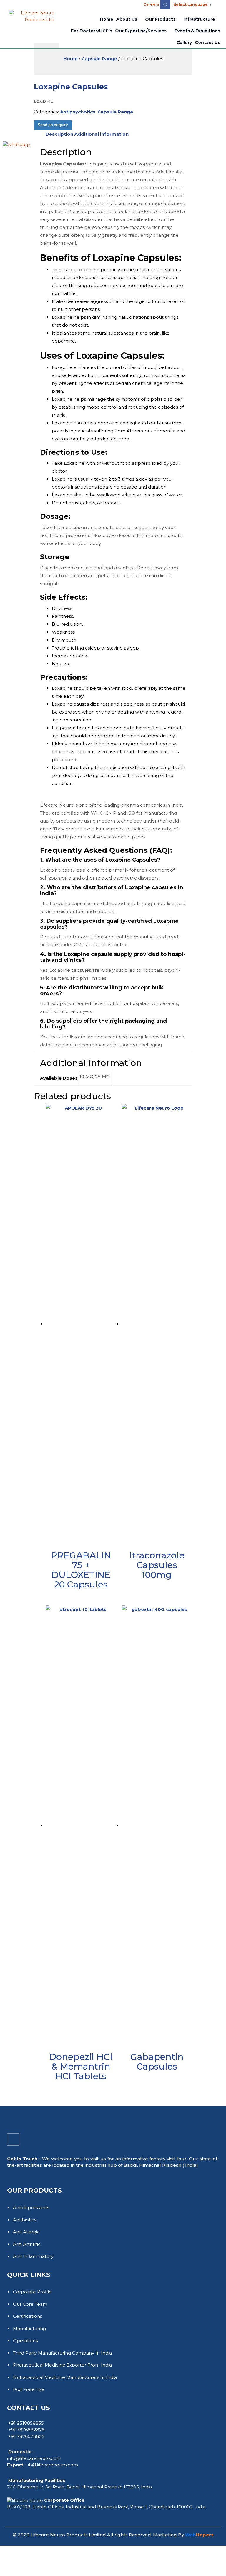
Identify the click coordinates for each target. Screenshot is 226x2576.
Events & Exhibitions (197, 31)
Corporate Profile (32, 2292)
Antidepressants (31, 2207)
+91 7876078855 (26, 2436)
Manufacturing (29, 2329)
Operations (25, 2341)
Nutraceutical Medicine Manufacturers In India (65, 2377)
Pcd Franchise (29, 2389)
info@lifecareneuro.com (34, 2458)
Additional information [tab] (102, 134)
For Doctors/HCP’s (92, 31)
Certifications (28, 2316)
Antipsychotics (78, 112)
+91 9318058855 (26, 2423)
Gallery (184, 43)
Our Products (160, 19)
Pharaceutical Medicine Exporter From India (62, 2365)
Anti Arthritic (27, 2244)
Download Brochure (73, 5)
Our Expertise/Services (141, 31)
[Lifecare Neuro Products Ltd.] (32, 15)
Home (107, 19)
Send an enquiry (53, 125)
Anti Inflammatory (33, 2256)
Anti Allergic (26, 2232)
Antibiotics (25, 2220)
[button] (99, 3)
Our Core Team (30, 2304)
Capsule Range (99, 59)
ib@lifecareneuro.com (53, 2465)
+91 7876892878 (26, 2430)
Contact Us (207, 43)
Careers (151, 4)
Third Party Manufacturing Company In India (62, 2353)
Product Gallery (30, 4)
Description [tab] (59, 134)
